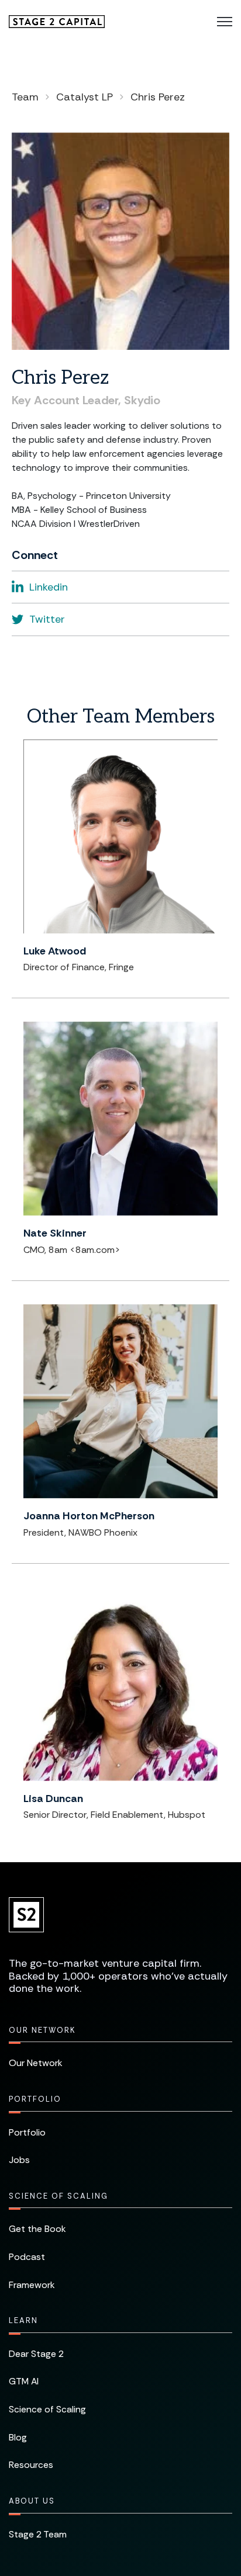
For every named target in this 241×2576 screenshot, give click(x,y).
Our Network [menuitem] (42, 2030)
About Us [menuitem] (32, 2501)
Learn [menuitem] (23, 2320)
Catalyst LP (85, 97)
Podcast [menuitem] (27, 2257)
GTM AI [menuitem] (24, 2381)
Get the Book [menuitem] (37, 2229)
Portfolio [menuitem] (35, 2099)
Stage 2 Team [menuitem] (38, 2534)
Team (25, 97)
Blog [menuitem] (18, 2437)
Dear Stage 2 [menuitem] (36, 2354)
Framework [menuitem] (32, 2285)
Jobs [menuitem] (19, 2160)
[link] (57, 21)
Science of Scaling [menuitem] (58, 2196)
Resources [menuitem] (31, 2465)
